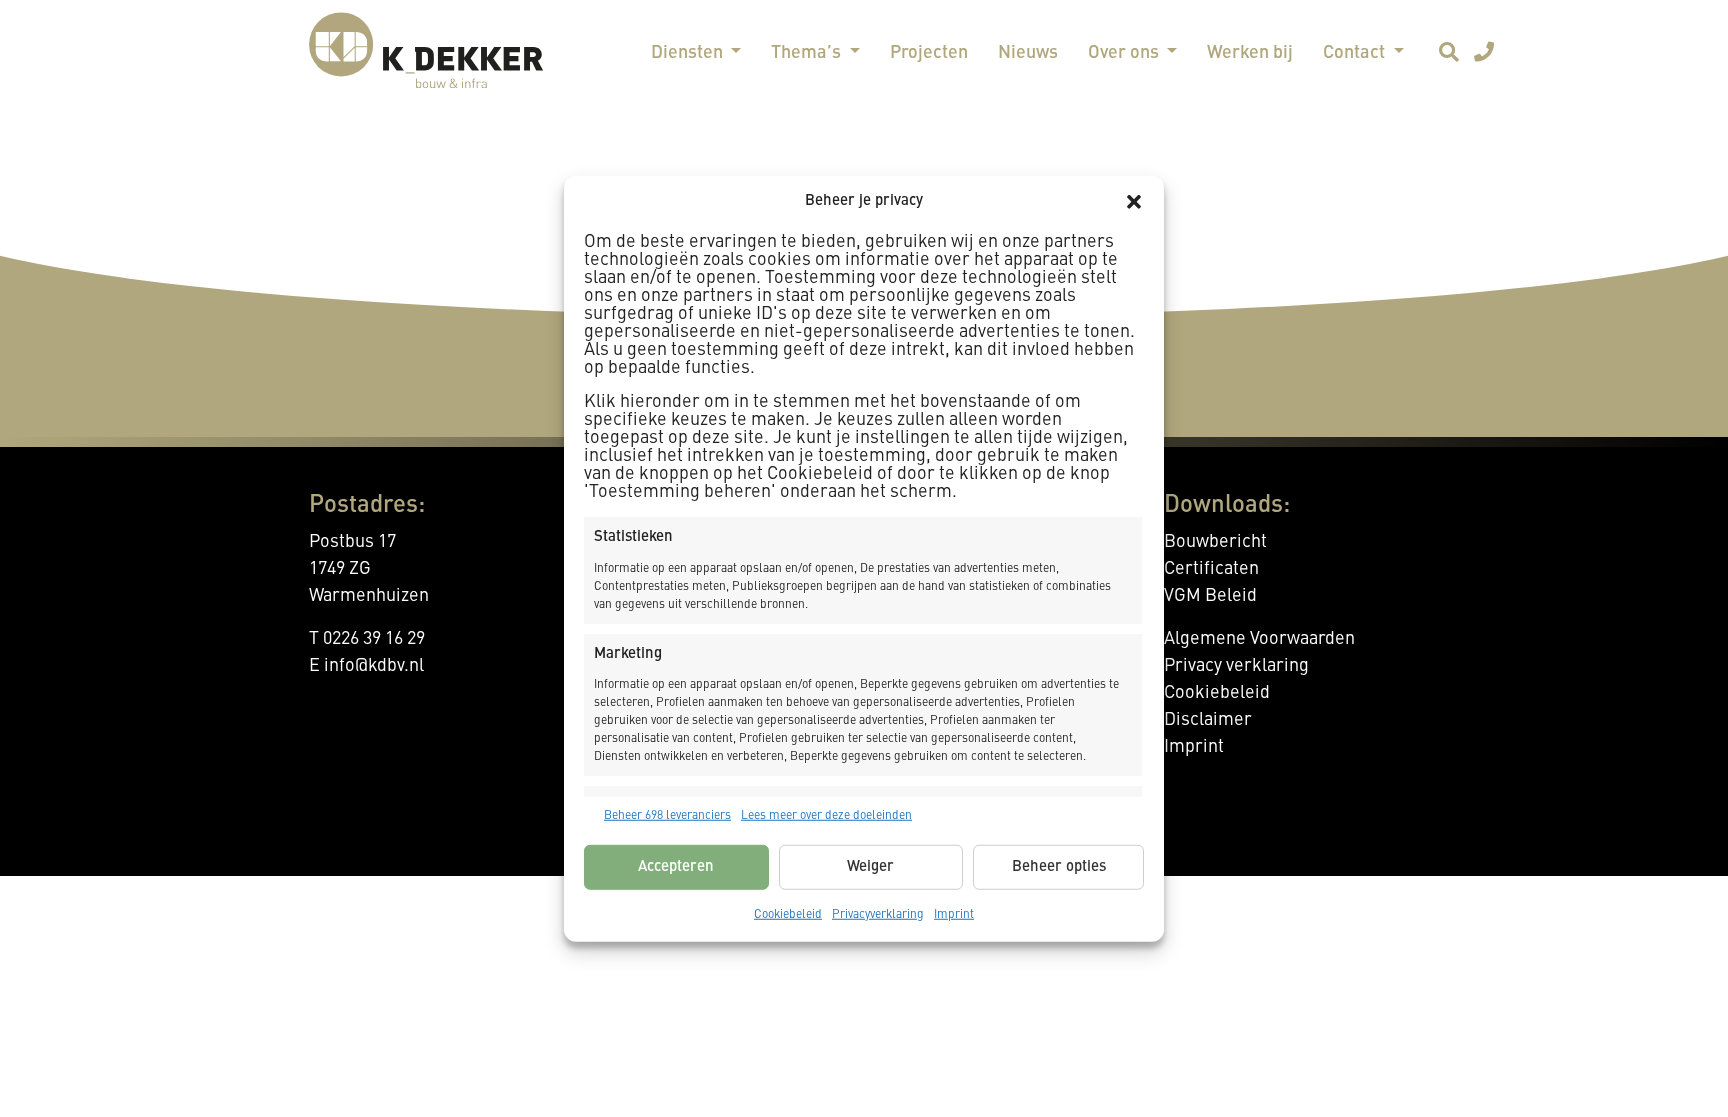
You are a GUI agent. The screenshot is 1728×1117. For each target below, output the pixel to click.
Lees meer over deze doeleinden (826, 816)
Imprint (954, 915)
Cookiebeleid (788, 915)
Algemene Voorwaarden (1259, 639)
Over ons (1125, 53)
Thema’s (808, 53)
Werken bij (1250, 53)
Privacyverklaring (878, 915)
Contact (1356, 53)
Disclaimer (1208, 720)
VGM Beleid (1210, 596)
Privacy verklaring (1236, 666)
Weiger (870, 866)
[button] (1134, 202)
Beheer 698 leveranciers (667, 816)
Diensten (689, 53)
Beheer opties (1059, 866)
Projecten (929, 53)
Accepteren (676, 866)
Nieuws (1028, 53)
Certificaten (1211, 569)
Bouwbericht (1215, 542)
